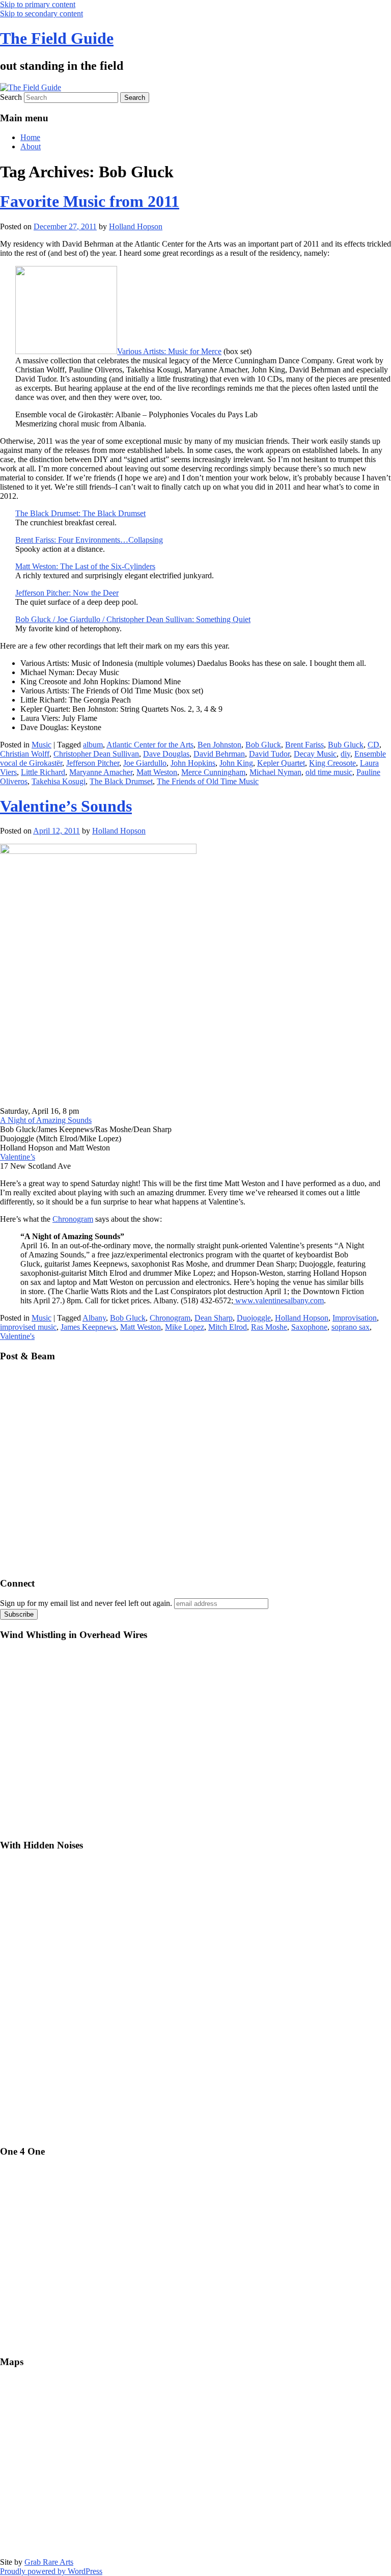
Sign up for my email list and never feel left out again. (86, 1603)
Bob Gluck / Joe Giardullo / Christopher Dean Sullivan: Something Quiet (133, 619)
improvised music (28, 1327)
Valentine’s (18, 1157)
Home (30, 137)
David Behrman (219, 754)
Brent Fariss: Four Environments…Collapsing (89, 540)
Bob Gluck (263, 745)
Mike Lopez (185, 1327)
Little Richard (43, 772)
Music (41, 745)
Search (11, 97)
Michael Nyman (275, 772)
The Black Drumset (121, 781)
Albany (94, 1318)
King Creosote (332, 763)
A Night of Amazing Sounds (46, 1120)
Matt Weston (157, 772)
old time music (329, 772)
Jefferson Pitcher (93, 763)
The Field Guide (57, 38)
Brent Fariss (304, 745)
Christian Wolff (25, 754)
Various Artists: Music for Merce (169, 351)
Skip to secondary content (41, 14)
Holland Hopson (136, 226)
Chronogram (73, 1219)
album (93, 745)
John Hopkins (193, 763)
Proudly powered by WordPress (51, 2571)
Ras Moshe (269, 1327)
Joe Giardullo (145, 763)
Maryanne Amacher (101, 772)
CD (373, 745)
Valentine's (17, 1336)
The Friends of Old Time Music (208, 781)
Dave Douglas (166, 754)
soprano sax (351, 1327)
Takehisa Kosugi (59, 781)
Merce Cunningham (213, 772)
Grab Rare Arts (49, 2562)
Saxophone (309, 1327)
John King (236, 763)
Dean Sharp (214, 1318)
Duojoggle (254, 1318)
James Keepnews (88, 1327)
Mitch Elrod (228, 1327)
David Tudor (269, 754)
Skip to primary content (38, 4)
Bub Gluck (346, 745)
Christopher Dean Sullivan (96, 754)
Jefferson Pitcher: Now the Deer (67, 593)
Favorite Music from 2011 (90, 201)
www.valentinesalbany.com (278, 1300)
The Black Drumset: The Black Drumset (80, 513)
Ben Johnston (219, 745)
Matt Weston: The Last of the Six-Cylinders (85, 566)
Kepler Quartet (281, 763)
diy (345, 754)
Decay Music (315, 754)
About (31, 146)
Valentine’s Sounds (66, 806)
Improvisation (355, 1318)
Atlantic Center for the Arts (150, 745)
